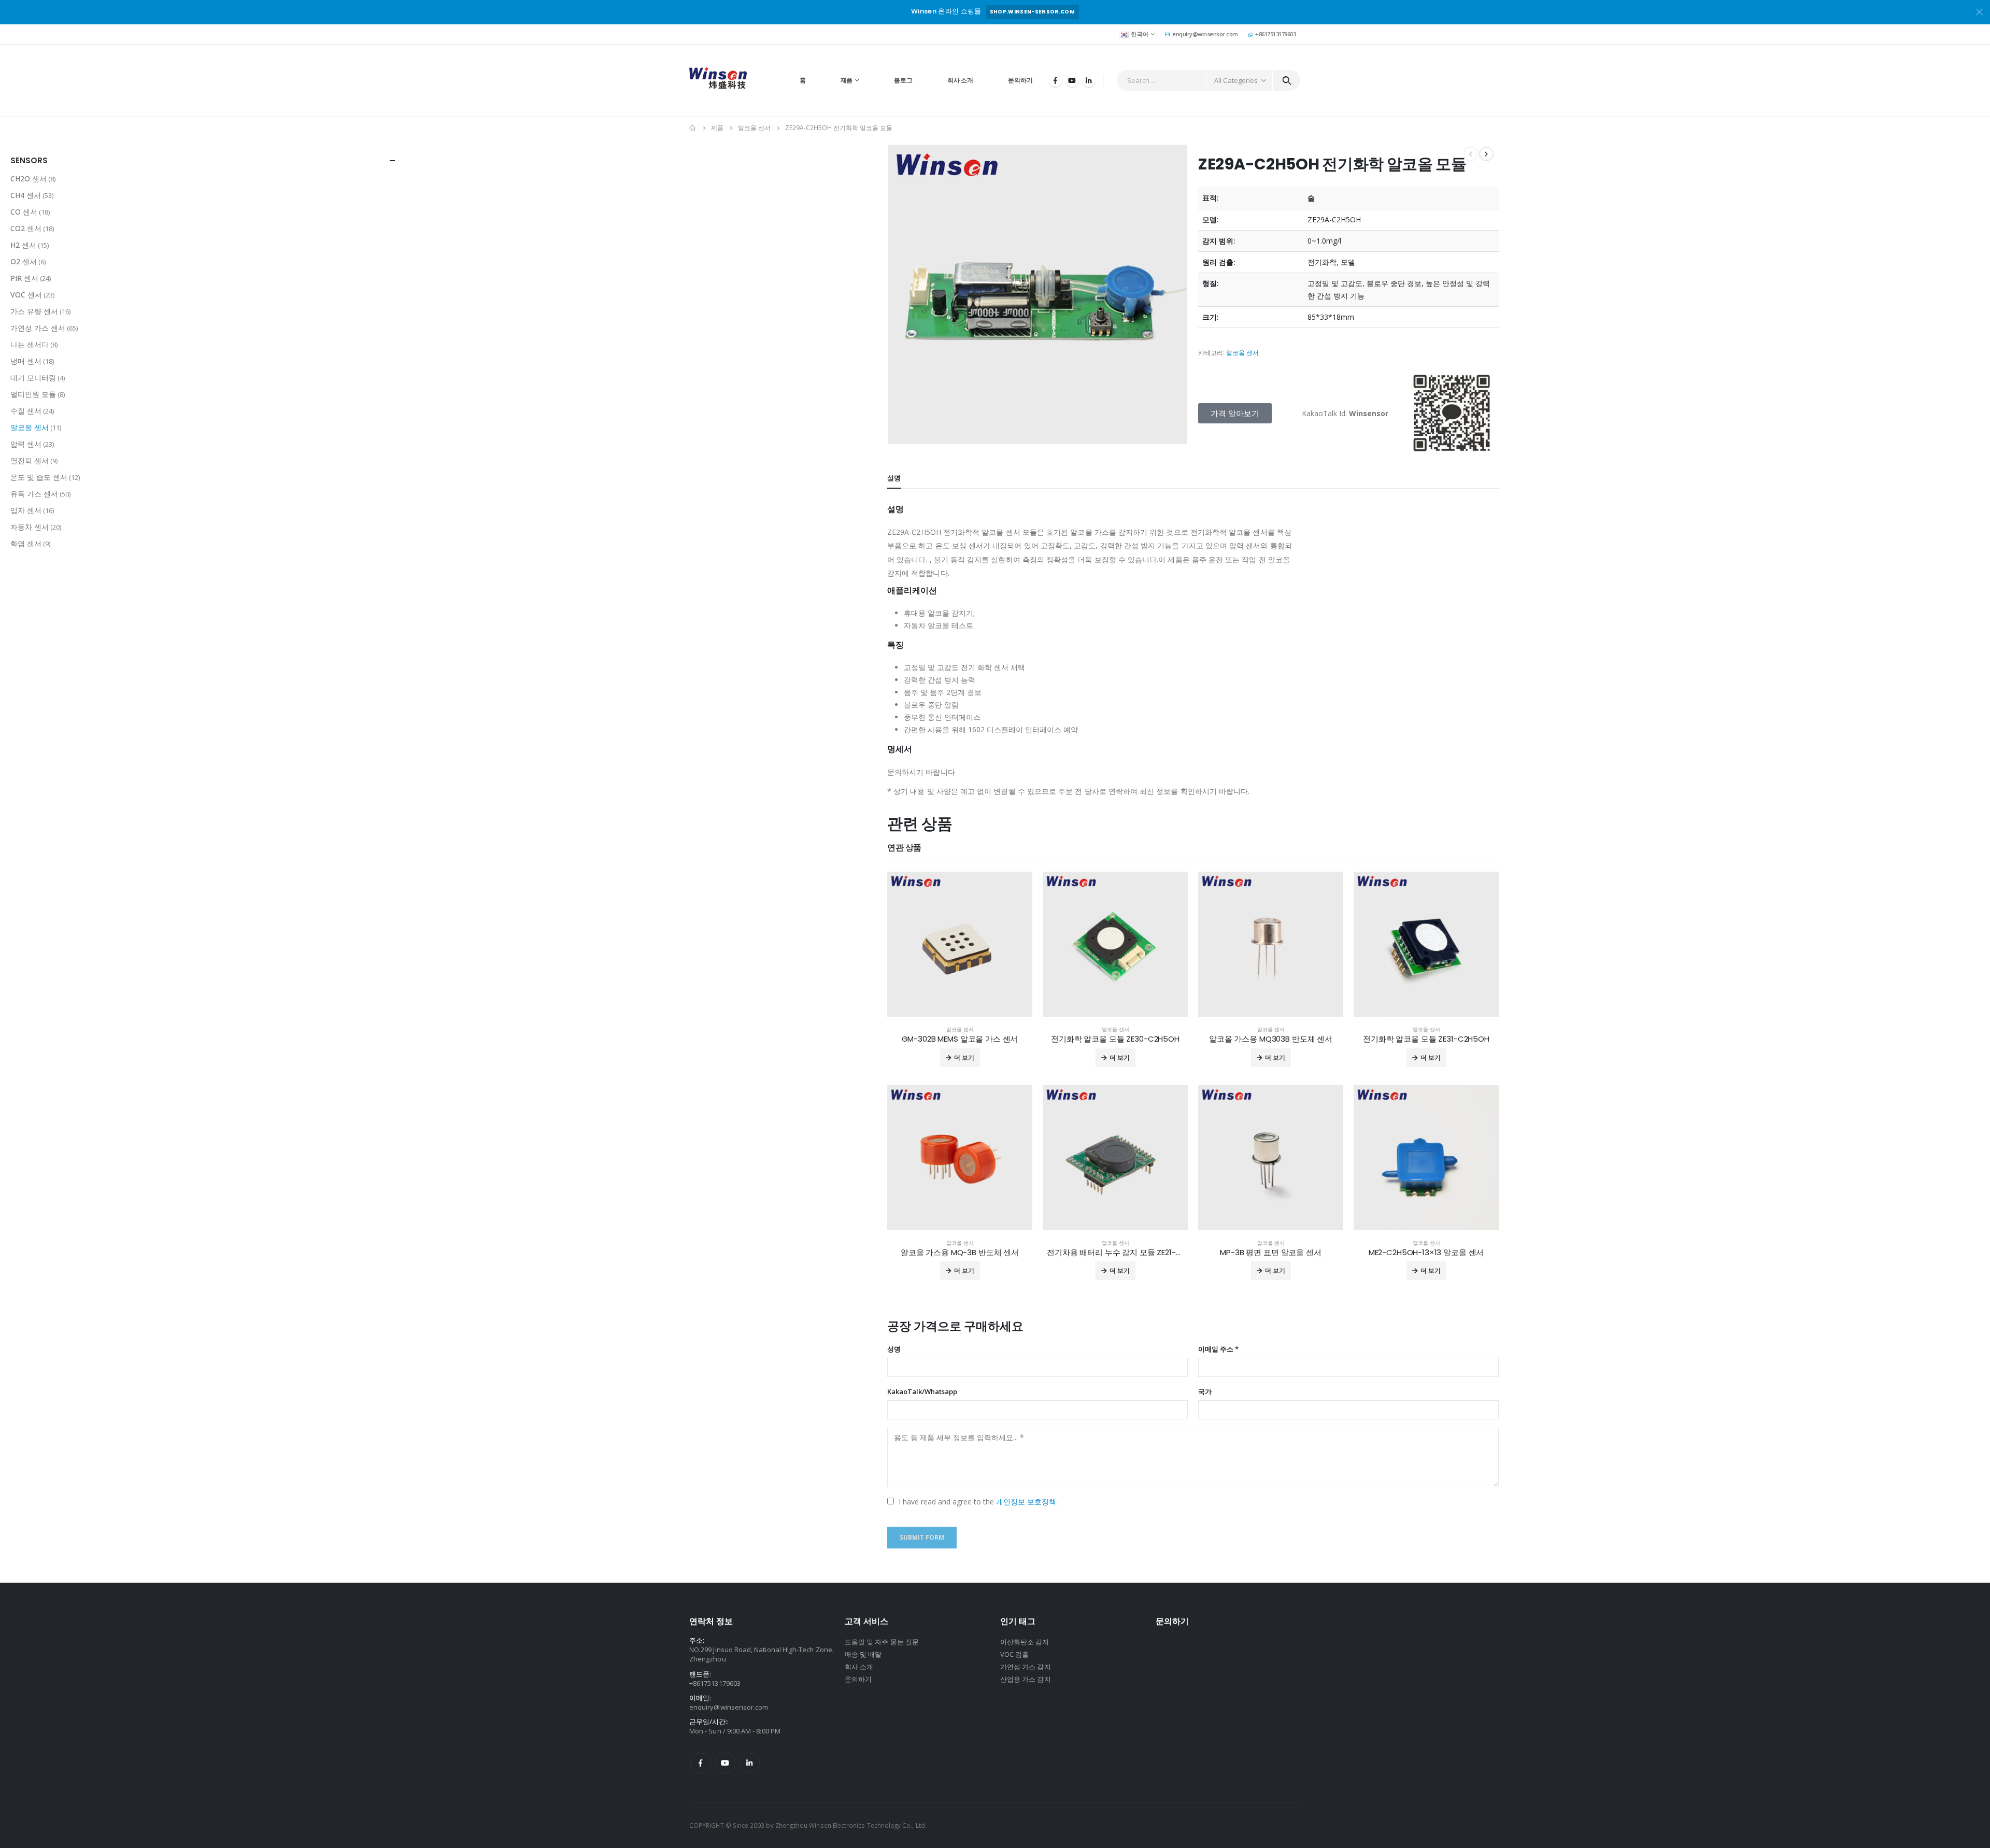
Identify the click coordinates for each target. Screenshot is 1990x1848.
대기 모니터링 (33, 378)
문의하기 (1020, 80)
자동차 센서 (30, 527)
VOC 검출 (1014, 1654)
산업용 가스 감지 (1026, 1679)
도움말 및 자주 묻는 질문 (882, 1642)
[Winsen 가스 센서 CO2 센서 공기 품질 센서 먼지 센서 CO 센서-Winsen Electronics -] (718, 80)
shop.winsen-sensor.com (1032, 12)
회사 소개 (960, 80)
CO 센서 (24, 212)
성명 (894, 1349)
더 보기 (964, 1057)
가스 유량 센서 (34, 311)
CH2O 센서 (29, 179)
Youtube (725, 1763)
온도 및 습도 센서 (39, 477)
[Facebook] (1056, 80)
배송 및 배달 (863, 1654)
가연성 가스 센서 (38, 328)
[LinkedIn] (1089, 80)
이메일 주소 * (1218, 1349)
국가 (1205, 1391)
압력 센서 (26, 444)
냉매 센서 (26, 361)
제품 (847, 80)
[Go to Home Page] (693, 128)
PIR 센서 (24, 278)
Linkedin (749, 1763)
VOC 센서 (26, 295)
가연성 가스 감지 (1026, 1667)
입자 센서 (26, 510)
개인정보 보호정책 (1026, 1502)
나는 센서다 (30, 344)
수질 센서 (26, 411)
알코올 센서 (1242, 353)
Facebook (701, 1763)
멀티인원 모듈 (33, 394)
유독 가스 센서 (34, 494)
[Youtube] (1072, 80)
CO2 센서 (26, 228)
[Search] (1287, 80)
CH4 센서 (26, 195)
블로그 (903, 80)
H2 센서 (23, 245)
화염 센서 (26, 543)
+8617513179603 (1275, 34)
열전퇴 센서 (30, 460)
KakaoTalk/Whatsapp (922, 1391)
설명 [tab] (894, 478)
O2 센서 (24, 261)
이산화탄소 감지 (1025, 1642)
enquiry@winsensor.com (1205, 34)
